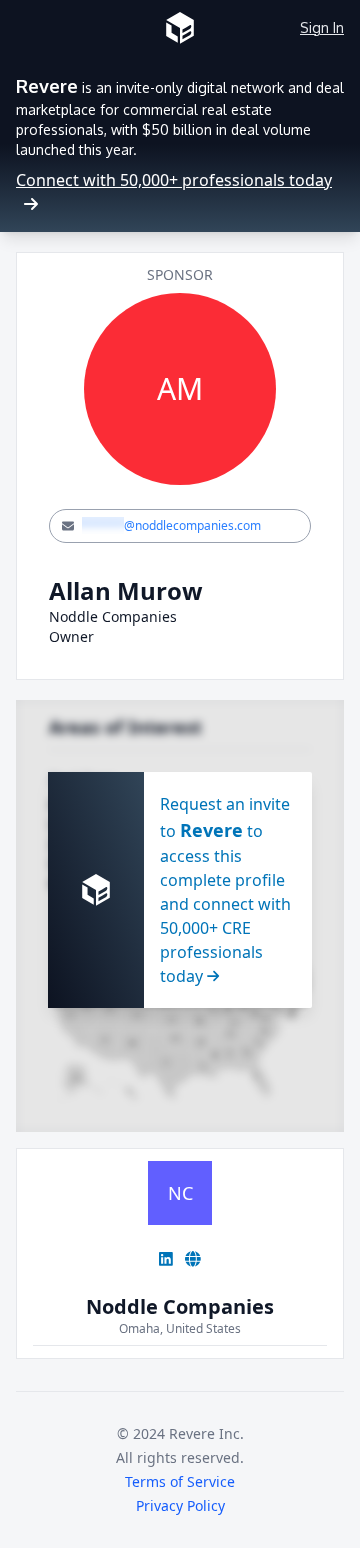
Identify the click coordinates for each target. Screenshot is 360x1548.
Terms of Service (180, 1481)
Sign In (322, 27)
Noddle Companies (180, 1306)
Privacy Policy (180, 1505)
